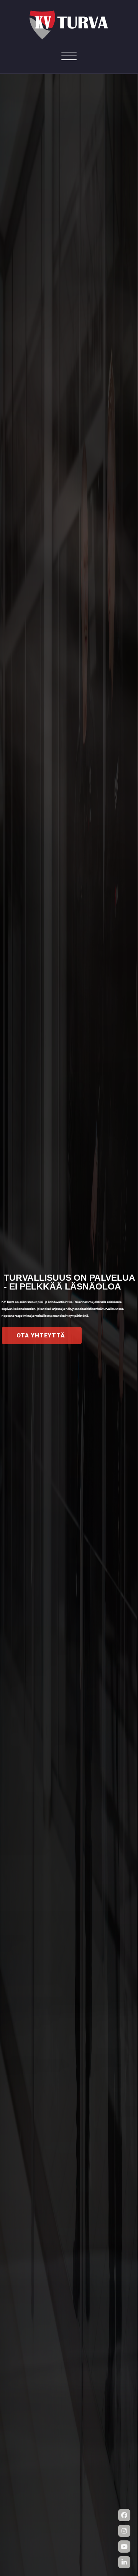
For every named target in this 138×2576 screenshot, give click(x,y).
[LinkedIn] (124, 2562)
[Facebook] (124, 2515)
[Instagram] (124, 2531)
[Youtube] (124, 2547)
